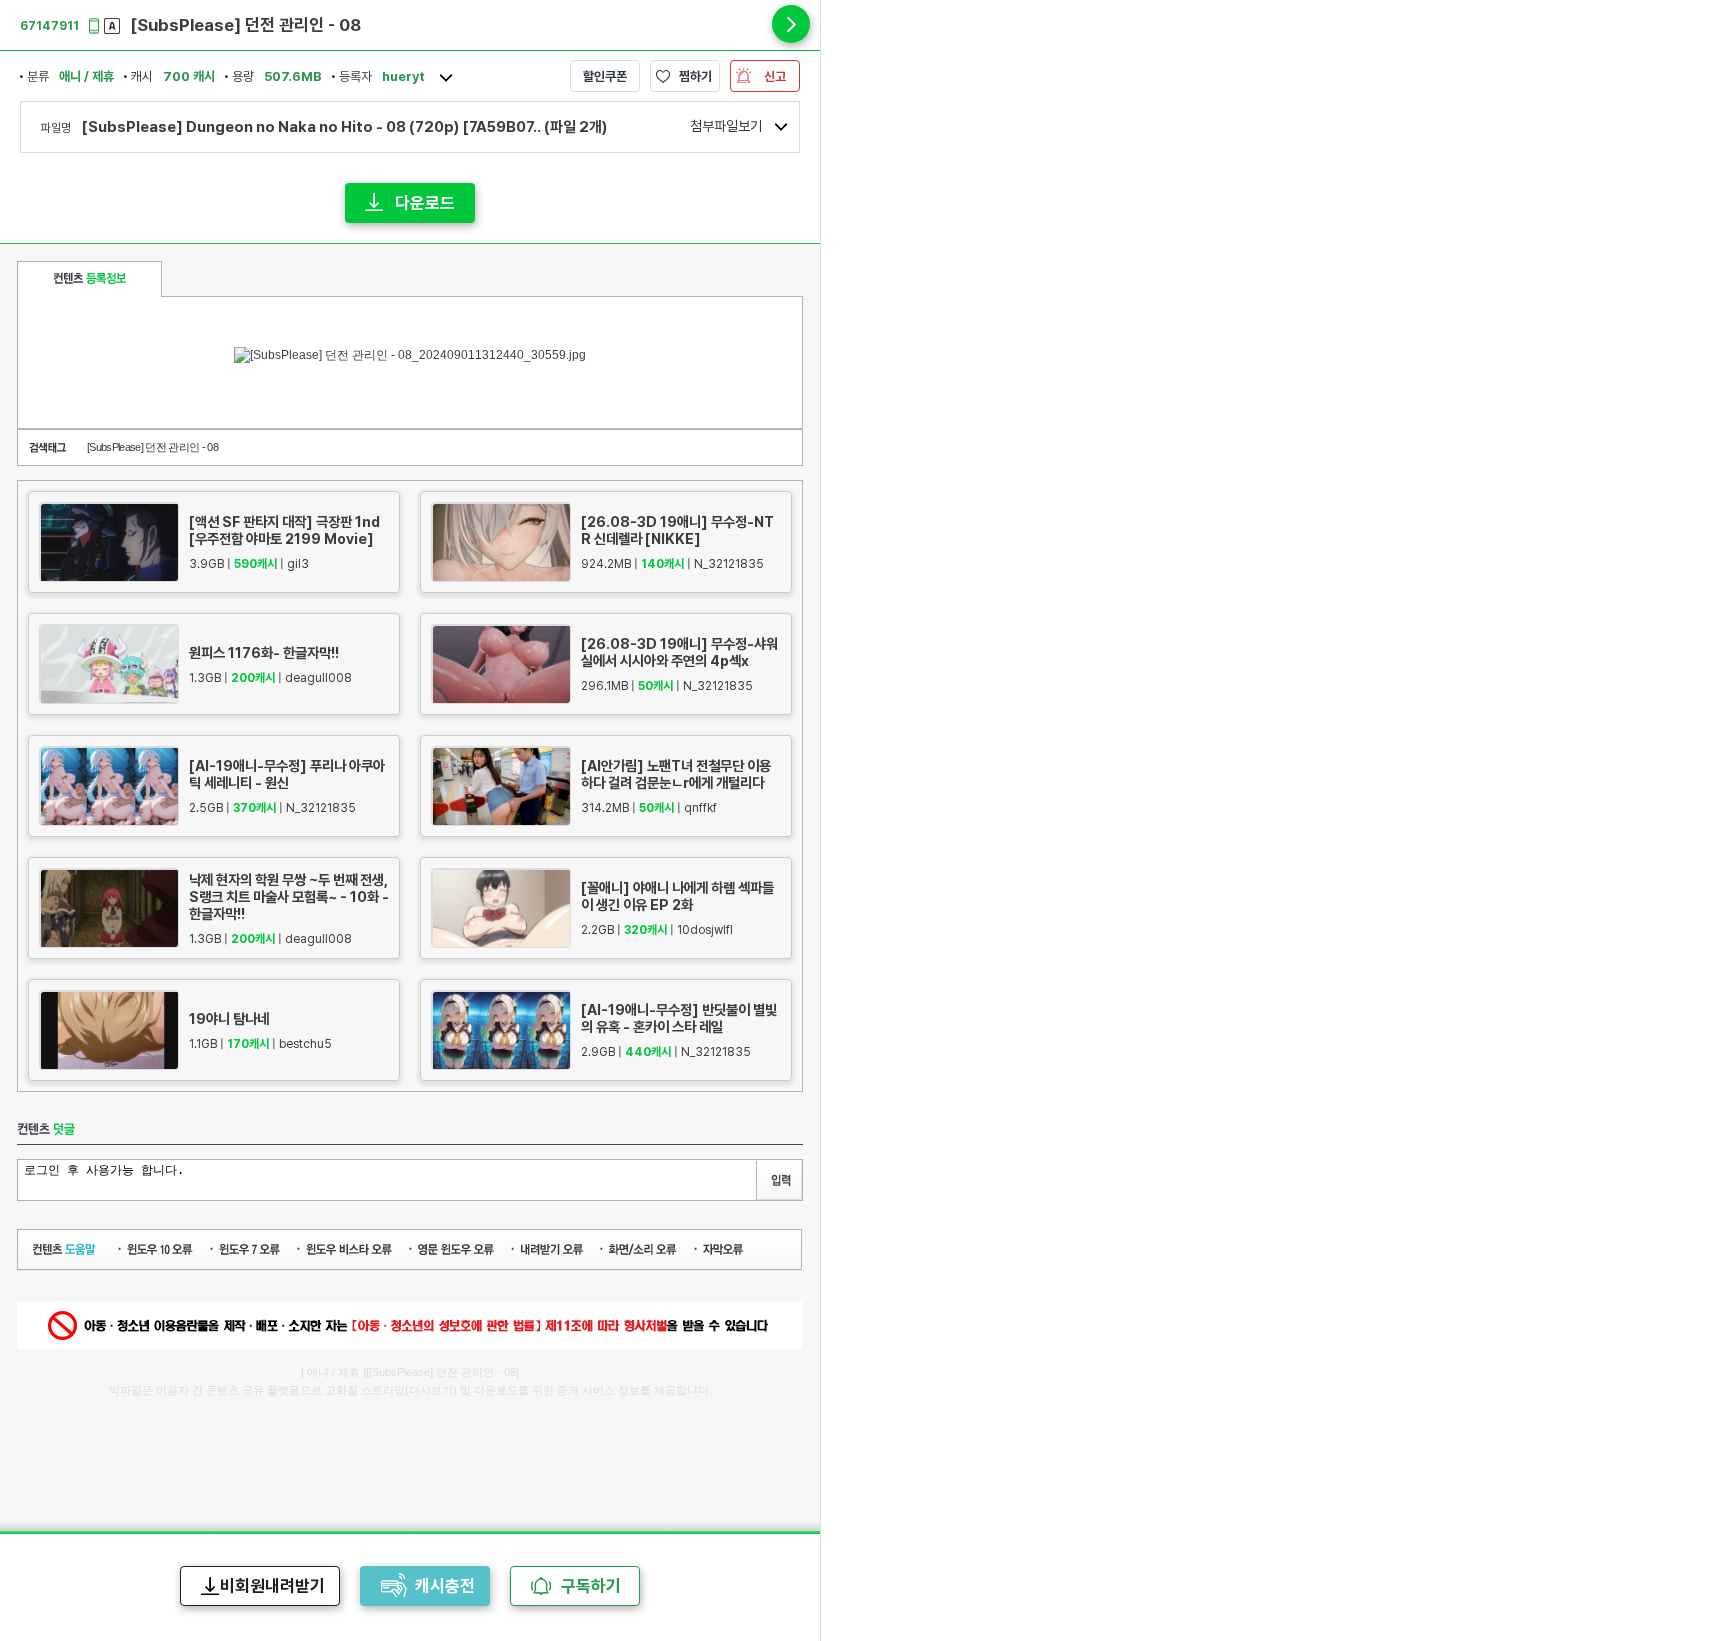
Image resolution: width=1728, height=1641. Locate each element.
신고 (775, 76)
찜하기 (695, 76)
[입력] (779, 1180)
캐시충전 (445, 1586)
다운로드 (425, 203)
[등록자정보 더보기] (446, 78)
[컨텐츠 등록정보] (89, 279)
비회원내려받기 (272, 1586)
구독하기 (591, 1586)
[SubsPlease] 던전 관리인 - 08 (152, 447)
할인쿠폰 (605, 76)
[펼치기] (791, 24)
